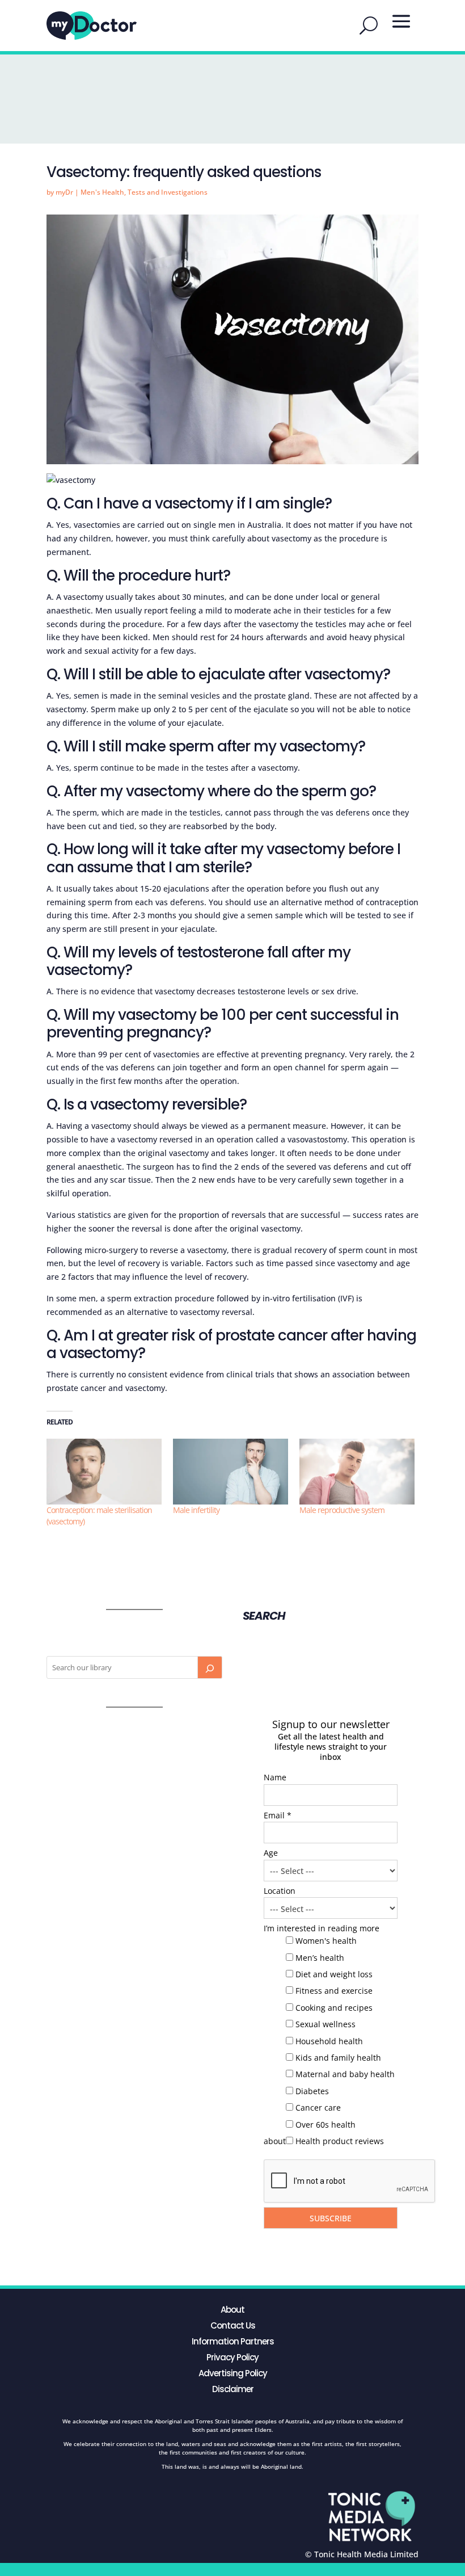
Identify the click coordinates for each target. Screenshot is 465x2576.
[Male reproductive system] (357, 1472)
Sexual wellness (325, 2024)
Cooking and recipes (334, 2008)
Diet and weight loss (334, 1974)
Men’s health (320, 1958)
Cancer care (318, 2108)
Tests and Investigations (168, 192)
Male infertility (196, 1510)
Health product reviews (340, 2141)
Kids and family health (338, 2058)
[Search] (210, 1667)
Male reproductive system (342, 1510)
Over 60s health (325, 2125)
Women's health (326, 1941)
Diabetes (312, 2091)
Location (280, 1891)
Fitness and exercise (334, 1991)
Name (275, 1777)
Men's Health (102, 192)
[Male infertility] (231, 1472)
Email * (278, 1815)
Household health (329, 2041)
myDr (64, 192)
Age (271, 1853)
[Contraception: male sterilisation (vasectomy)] (104, 1472)
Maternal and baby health (345, 2074)
